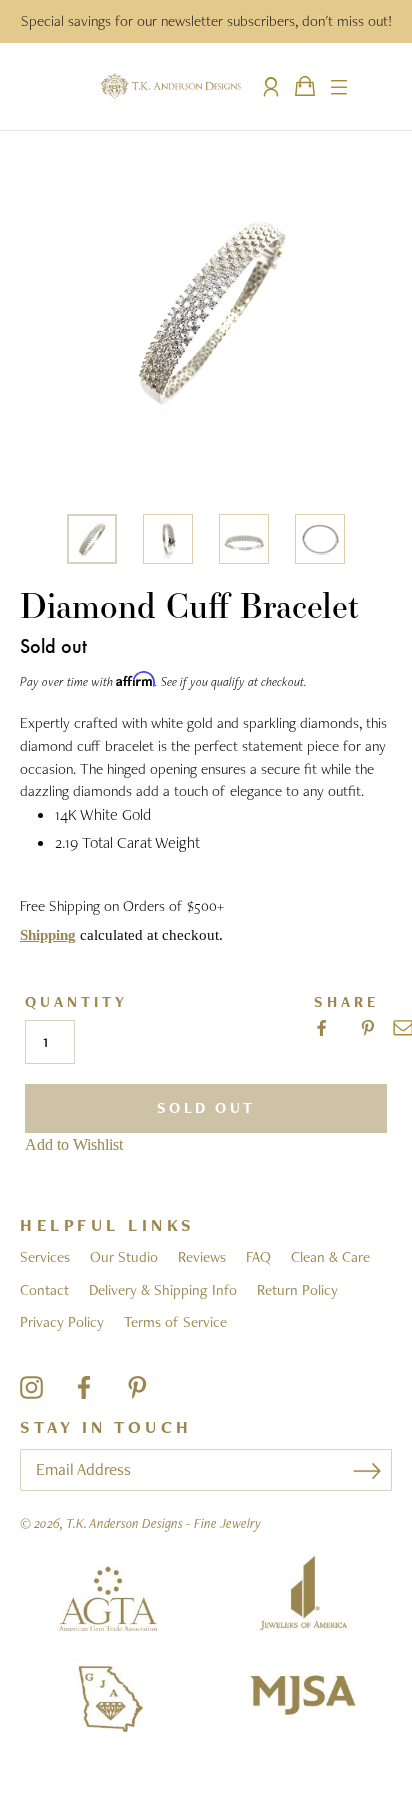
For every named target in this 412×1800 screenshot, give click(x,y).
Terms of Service (175, 1322)
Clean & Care (330, 1257)
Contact (44, 1290)
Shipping (48, 935)
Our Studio (124, 1257)
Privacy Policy (62, 1322)
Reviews (202, 1257)
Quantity (76, 1002)
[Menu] (339, 86)
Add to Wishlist (74, 1144)
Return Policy (297, 1290)
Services (45, 1257)
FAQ (258, 1257)
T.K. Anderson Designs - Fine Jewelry (163, 1523)
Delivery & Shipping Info (163, 1290)
